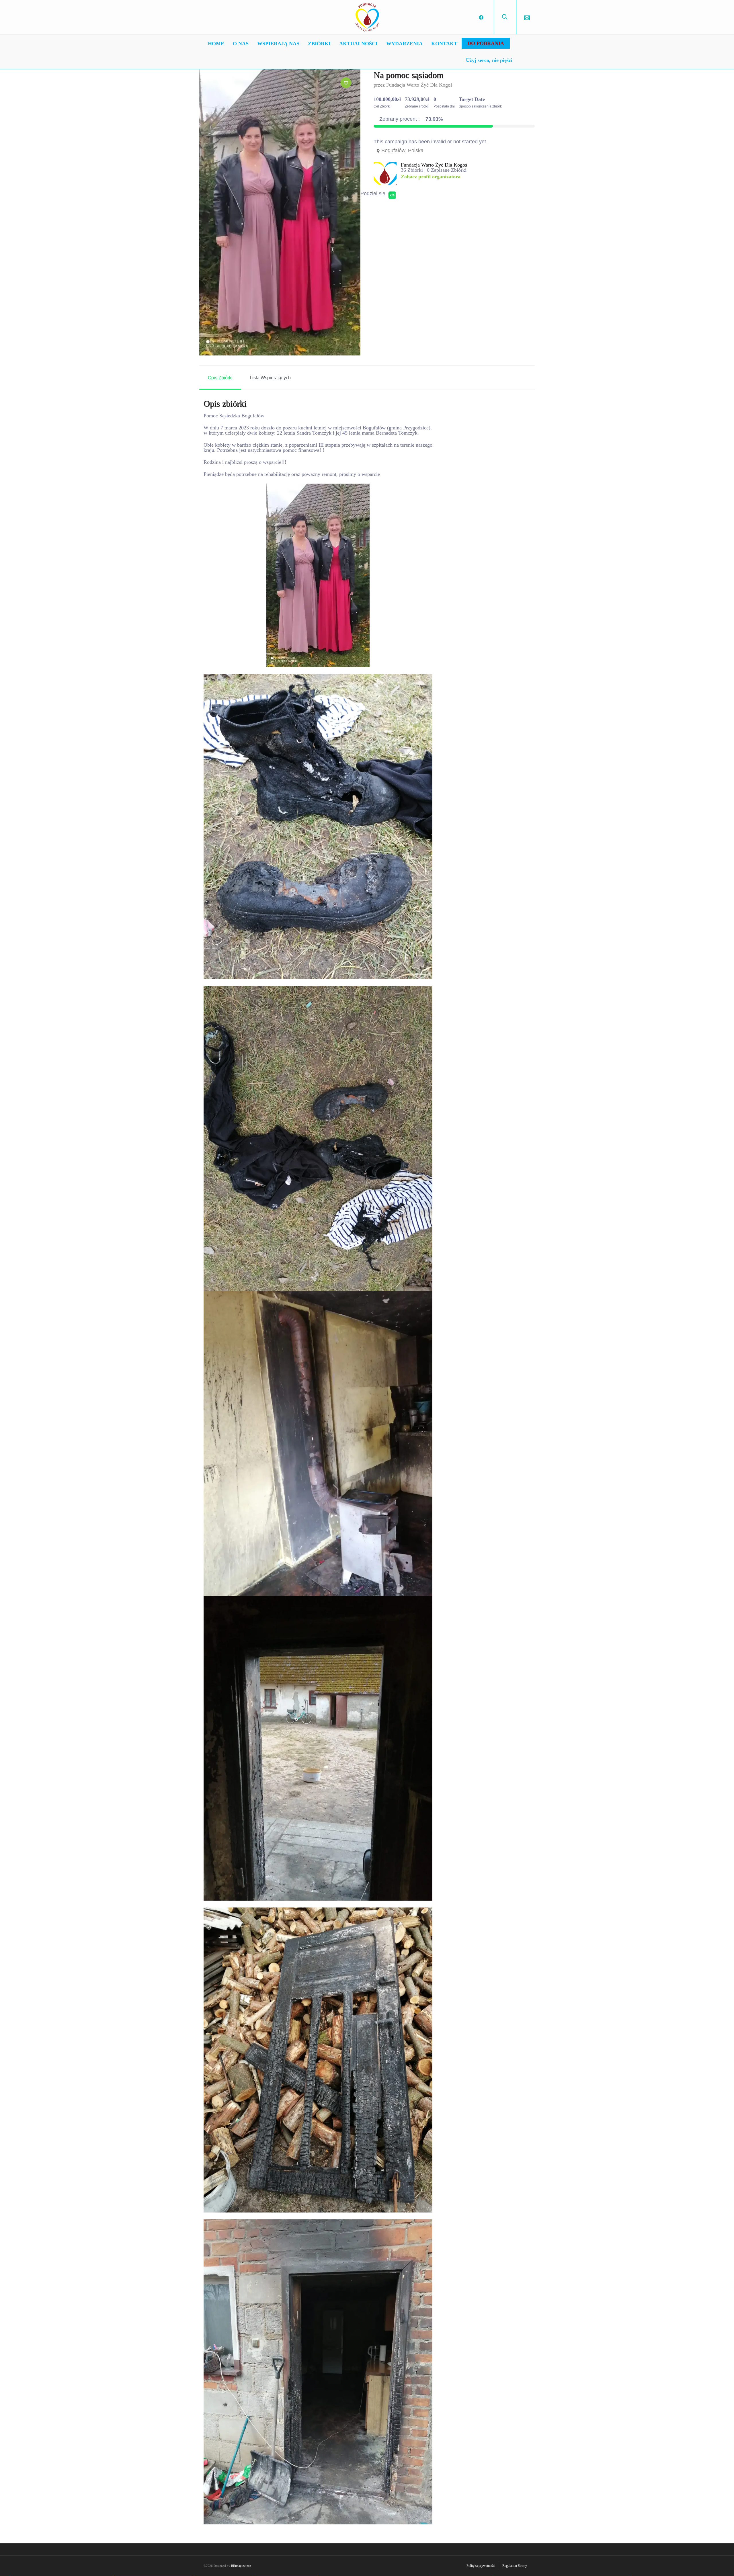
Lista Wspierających (270, 378)
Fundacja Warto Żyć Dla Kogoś (419, 85)
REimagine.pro (241, 2566)
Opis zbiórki (220, 378)
